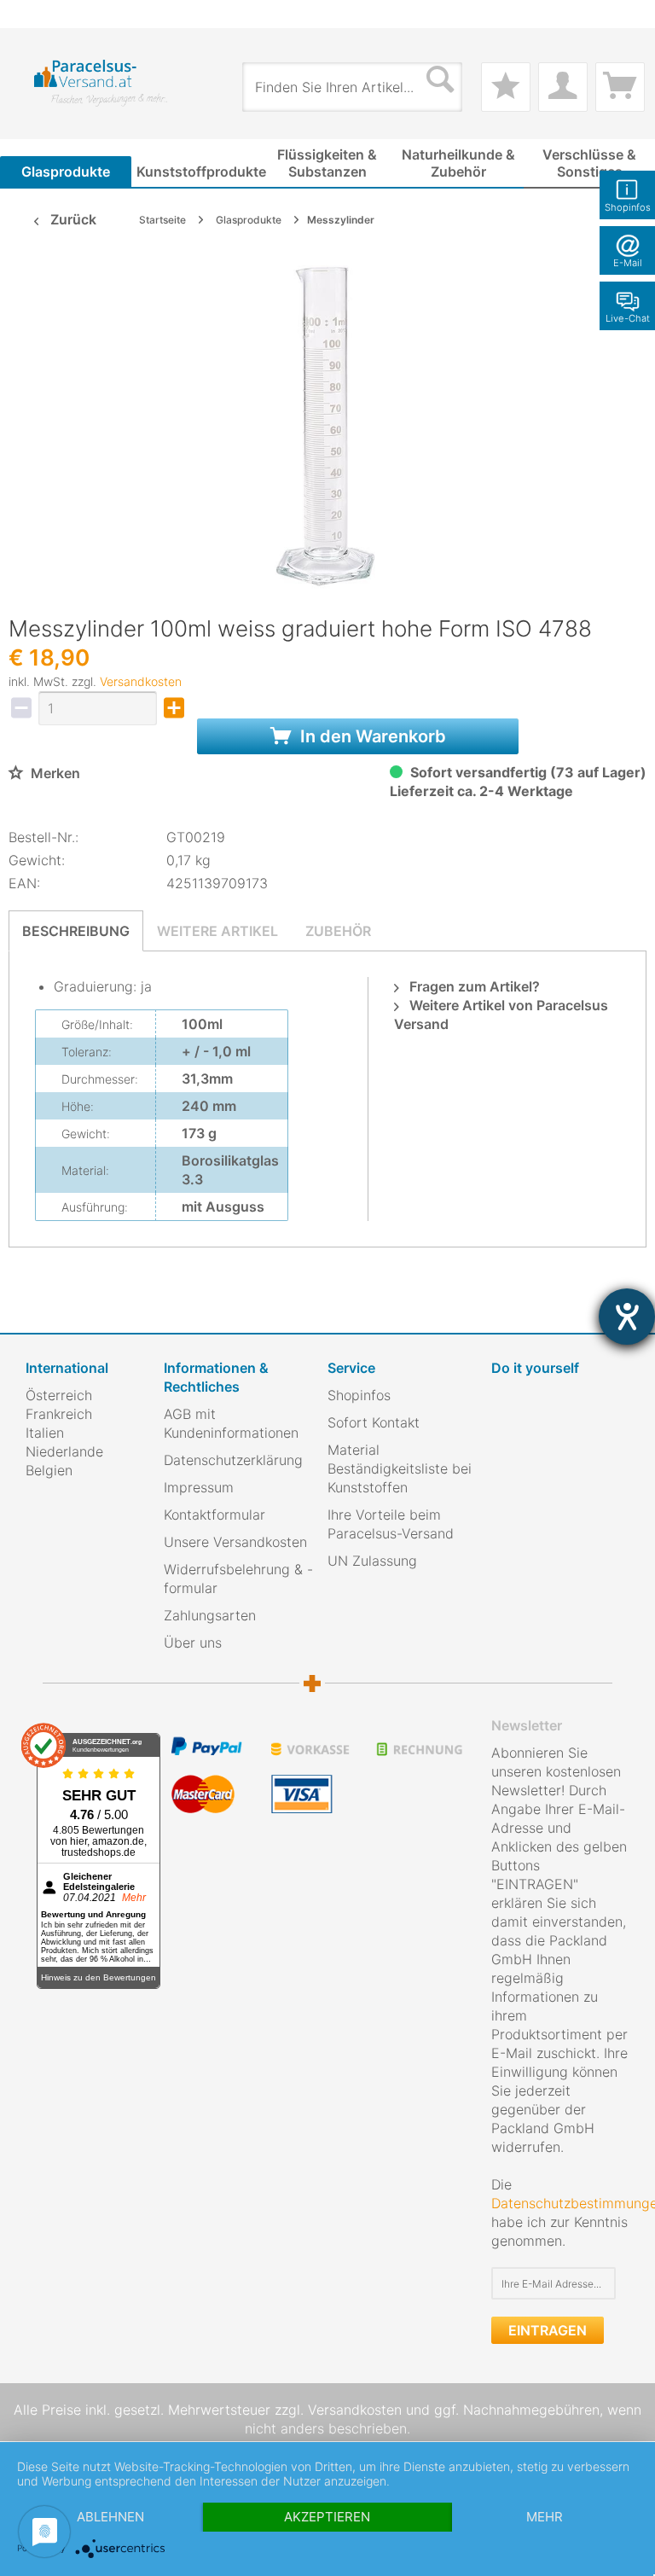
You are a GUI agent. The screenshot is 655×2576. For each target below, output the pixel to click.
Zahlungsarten (210, 1615)
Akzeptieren (327, 2517)
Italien (45, 1433)
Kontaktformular (214, 1515)
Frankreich (59, 1414)
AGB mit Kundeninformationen (231, 1423)
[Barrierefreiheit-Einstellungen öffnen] (627, 1317)
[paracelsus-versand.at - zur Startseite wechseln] (101, 83)
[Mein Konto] (563, 87)
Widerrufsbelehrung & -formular (238, 1579)
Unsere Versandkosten (235, 1542)
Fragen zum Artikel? (473, 986)
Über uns (193, 1643)
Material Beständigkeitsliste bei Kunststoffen (400, 1468)
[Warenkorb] (620, 87)
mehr (545, 2517)
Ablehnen (110, 2517)
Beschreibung (76, 931)
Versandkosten (141, 681)
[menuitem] (34, 14)
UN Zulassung (372, 1561)
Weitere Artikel (217, 931)
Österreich (59, 1395)
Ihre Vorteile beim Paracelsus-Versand (391, 1524)
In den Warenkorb (371, 736)
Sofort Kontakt (374, 1422)
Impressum (199, 1487)
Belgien (49, 1470)
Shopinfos (359, 1395)
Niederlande (64, 1451)
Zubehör (338, 931)
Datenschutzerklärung (233, 1460)
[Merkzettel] (506, 87)
